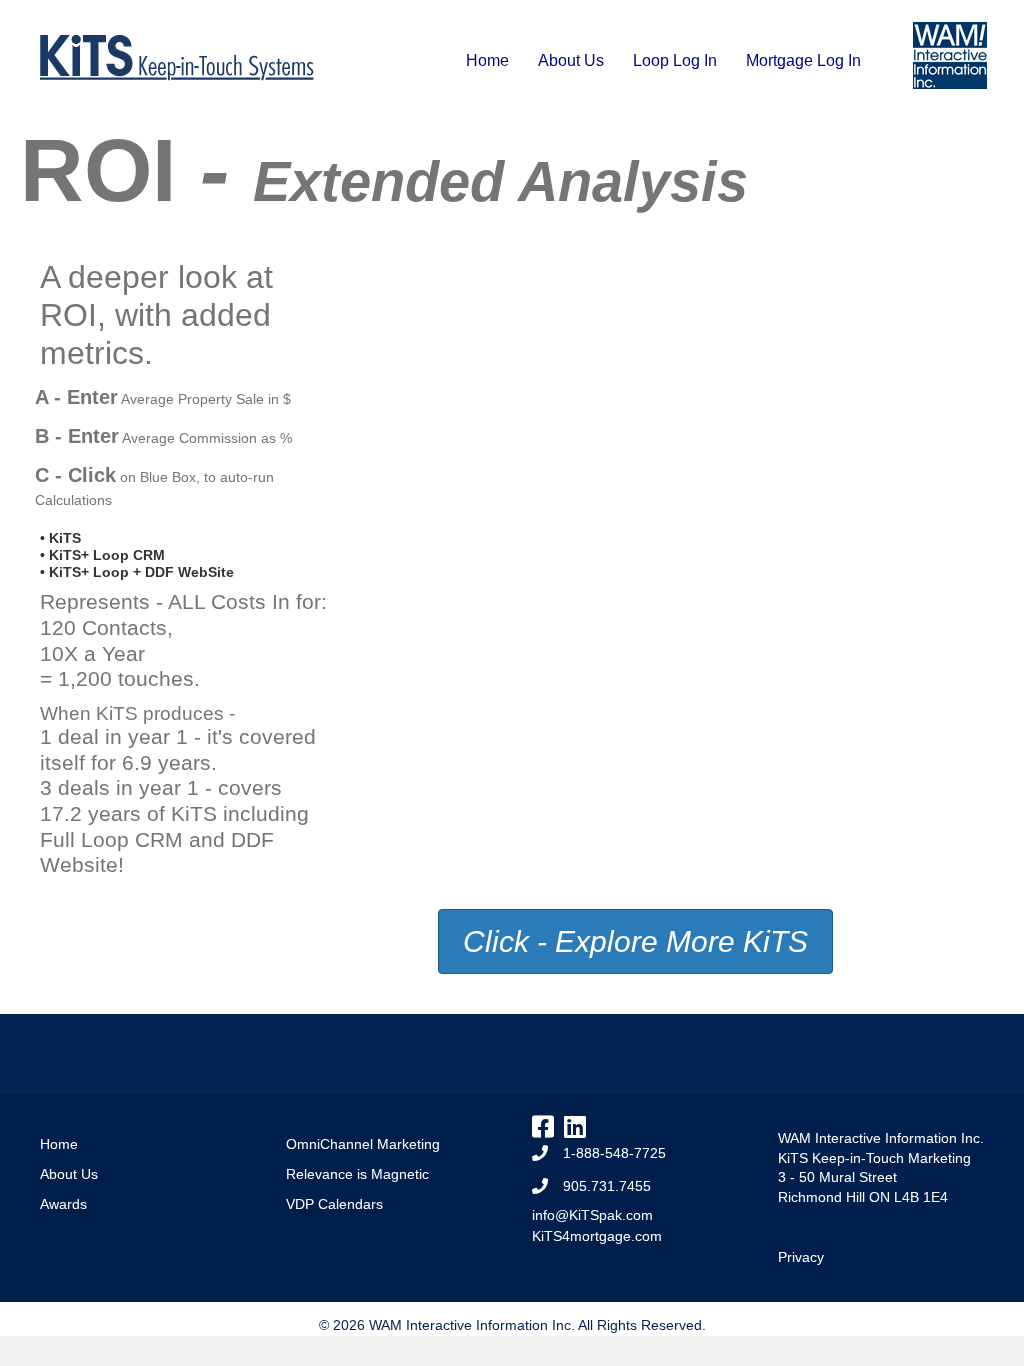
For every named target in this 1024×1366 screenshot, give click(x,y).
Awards (63, 1204)
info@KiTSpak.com (592, 1215)
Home (487, 60)
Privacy (801, 1257)
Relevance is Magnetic (357, 1174)
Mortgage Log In (803, 60)
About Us (571, 60)
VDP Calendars (334, 1204)
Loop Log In (675, 60)
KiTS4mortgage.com (597, 1236)
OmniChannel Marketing (363, 1144)
